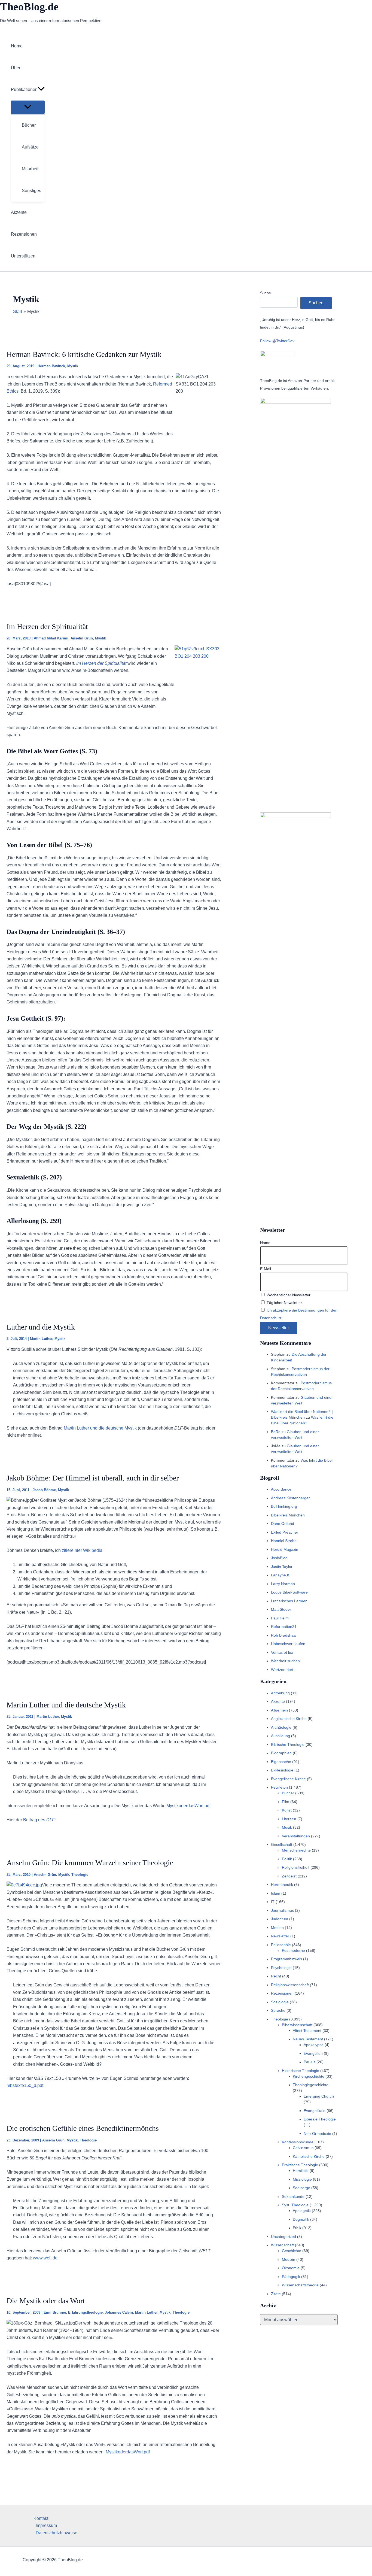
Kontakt (41, 2518)
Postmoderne (293, 1950)
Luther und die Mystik (41, 1327)
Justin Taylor (282, 1567)
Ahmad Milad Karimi (51, 638)
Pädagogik (291, 2277)
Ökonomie (291, 2268)
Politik (287, 1859)
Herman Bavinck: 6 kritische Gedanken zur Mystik (84, 354)
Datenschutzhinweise (57, 2533)
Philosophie (281, 1945)
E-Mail (266, 1269)
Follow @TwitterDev (277, 341)
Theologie (80, 1875)
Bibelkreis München (288, 1515)
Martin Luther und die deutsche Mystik (100, 1428)
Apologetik (302, 2211)
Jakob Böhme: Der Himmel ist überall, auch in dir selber (93, 1478)
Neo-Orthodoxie (317, 2134)
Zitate (276, 2294)
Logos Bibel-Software (289, 1592)
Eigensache (281, 1762)
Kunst (287, 1810)
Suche (266, 293)
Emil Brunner (55, 2312)
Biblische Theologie (288, 1744)
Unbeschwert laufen (288, 1644)
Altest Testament (307, 2031)
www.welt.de (45, 2258)
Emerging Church (319, 2096)
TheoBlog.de (29, 7)
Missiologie (302, 2179)
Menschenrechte (296, 1850)
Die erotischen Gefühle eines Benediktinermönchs (83, 2128)
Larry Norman (283, 1584)
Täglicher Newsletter (284, 1303)
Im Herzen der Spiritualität (47, 626)
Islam (276, 1893)
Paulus (310, 2062)
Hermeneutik (282, 1885)
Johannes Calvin (119, 2312)
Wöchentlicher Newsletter (288, 1295)
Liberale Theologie (320, 2119)
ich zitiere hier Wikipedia (79, 1550)
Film (286, 1802)
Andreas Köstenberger (290, 1498)
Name (265, 1243)
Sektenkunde (293, 2196)
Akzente (278, 1701)
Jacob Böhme (44, 1490)
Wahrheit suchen (285, 1661)
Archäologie (281, 1727)
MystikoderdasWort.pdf (188, 1806)
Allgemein (279, 1710)
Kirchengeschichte (309, 2076)
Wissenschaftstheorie (300, 2285)
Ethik (297, 2228)
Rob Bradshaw (284, 1635)
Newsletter (280, 1936)
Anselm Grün (82, 638)
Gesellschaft (282, 1844)
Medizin (289, 2259)
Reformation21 (284, 1627)
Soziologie (280, 2002)
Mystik (73, 366)
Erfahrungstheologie (85, 2312)
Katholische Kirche (309, 2156)
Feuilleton (279, 1787)
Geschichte (292, 2251)
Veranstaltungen (296, 1836)
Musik (287, 1827)
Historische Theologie (301, 2071)
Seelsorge (301, 2188)
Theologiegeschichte (311, 2085)
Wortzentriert (282, 1670)
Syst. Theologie (295, 2205)
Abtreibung (280, 1693)
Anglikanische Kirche (289, 1719)
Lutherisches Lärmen (289, 1601)
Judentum (280, 1919)
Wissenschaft (282, 2245)
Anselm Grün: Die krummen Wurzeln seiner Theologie (90, 1863)
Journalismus (282, 1910)
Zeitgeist (289, 1876)
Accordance (281, 1489)
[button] (41, 90)
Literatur (289, 1819)
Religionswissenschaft (290, 1985)
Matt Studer (281, 1609)
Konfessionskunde (298, 2142)
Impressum (46, 2525)
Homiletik (301, 2171)
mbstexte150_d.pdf (25, 2085)
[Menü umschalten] (28, 107)
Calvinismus (303, 2148)
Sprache (278, 2010)
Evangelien (313, 2053)
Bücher (288, 1793)
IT (273, 1902)
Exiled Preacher (285, 1532)
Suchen (316, 303)
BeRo (276, 1432)
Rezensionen (282, 1993)
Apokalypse (314, 2045)
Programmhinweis (286, 1959)
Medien (277, 1928)
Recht (276, 1976)
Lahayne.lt (280, 1575)
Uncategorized (283, 2237)
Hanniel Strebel (284, 1541)
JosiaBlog (279, 1558)
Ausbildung (280, 1736)
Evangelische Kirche (288, 1779)
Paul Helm (280, 1618)
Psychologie (281, 1968)
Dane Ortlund (283, 1524)
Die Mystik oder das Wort (46, 2301)
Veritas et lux (282, 1652)
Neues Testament (308, 2039)
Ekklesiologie (282, 1770)
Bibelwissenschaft (297, 2025)
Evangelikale (315, 2111)
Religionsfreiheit (296, 1867)
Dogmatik (301, 2219)
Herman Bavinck (51, 366)
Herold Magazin (285, 1549)
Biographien (281, 1753)
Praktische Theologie (300, 2165)
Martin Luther (41, 1339)
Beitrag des (38, 1820)
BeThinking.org (284, 1506)
